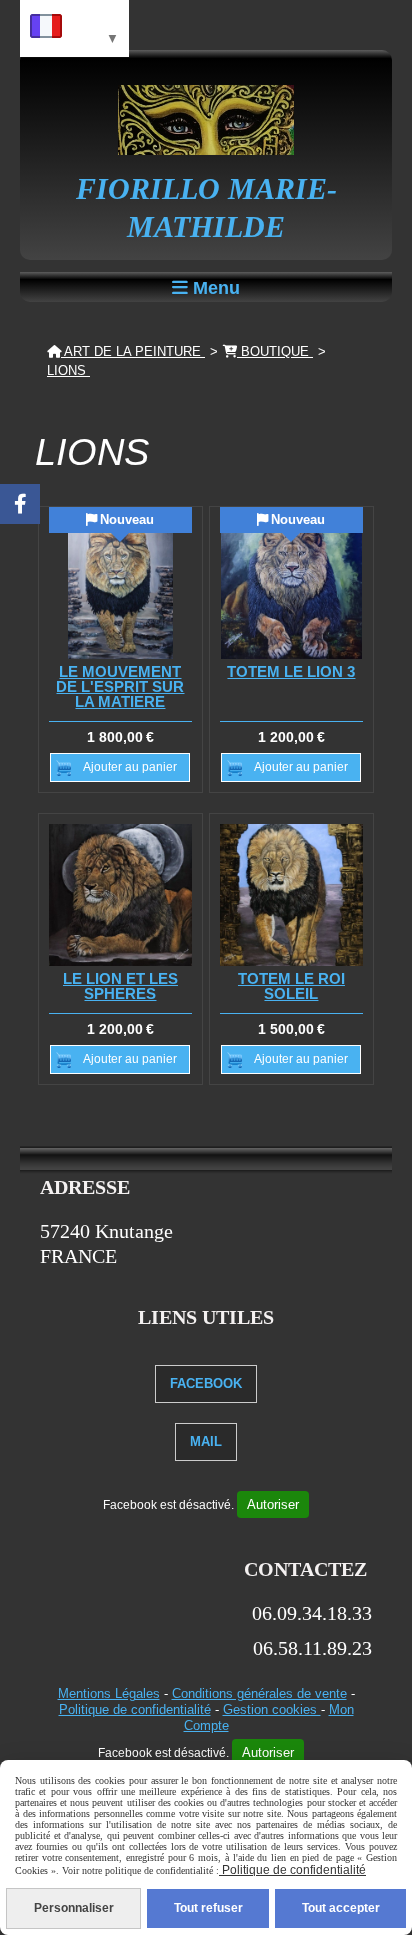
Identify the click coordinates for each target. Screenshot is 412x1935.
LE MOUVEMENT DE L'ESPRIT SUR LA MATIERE (120, 687)
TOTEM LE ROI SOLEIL (291, 986)
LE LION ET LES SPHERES (120, 986)
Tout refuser (208, 1908)
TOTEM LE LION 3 (291, 671)
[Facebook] (20, 504)
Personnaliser (74, 1908)
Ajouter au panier (130, 767)
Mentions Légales (109, 1693)
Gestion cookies (272, 1709)
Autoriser (273, 1504)
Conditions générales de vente (259, 1693)
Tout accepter (341, 1908)
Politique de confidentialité (135, 1709)
